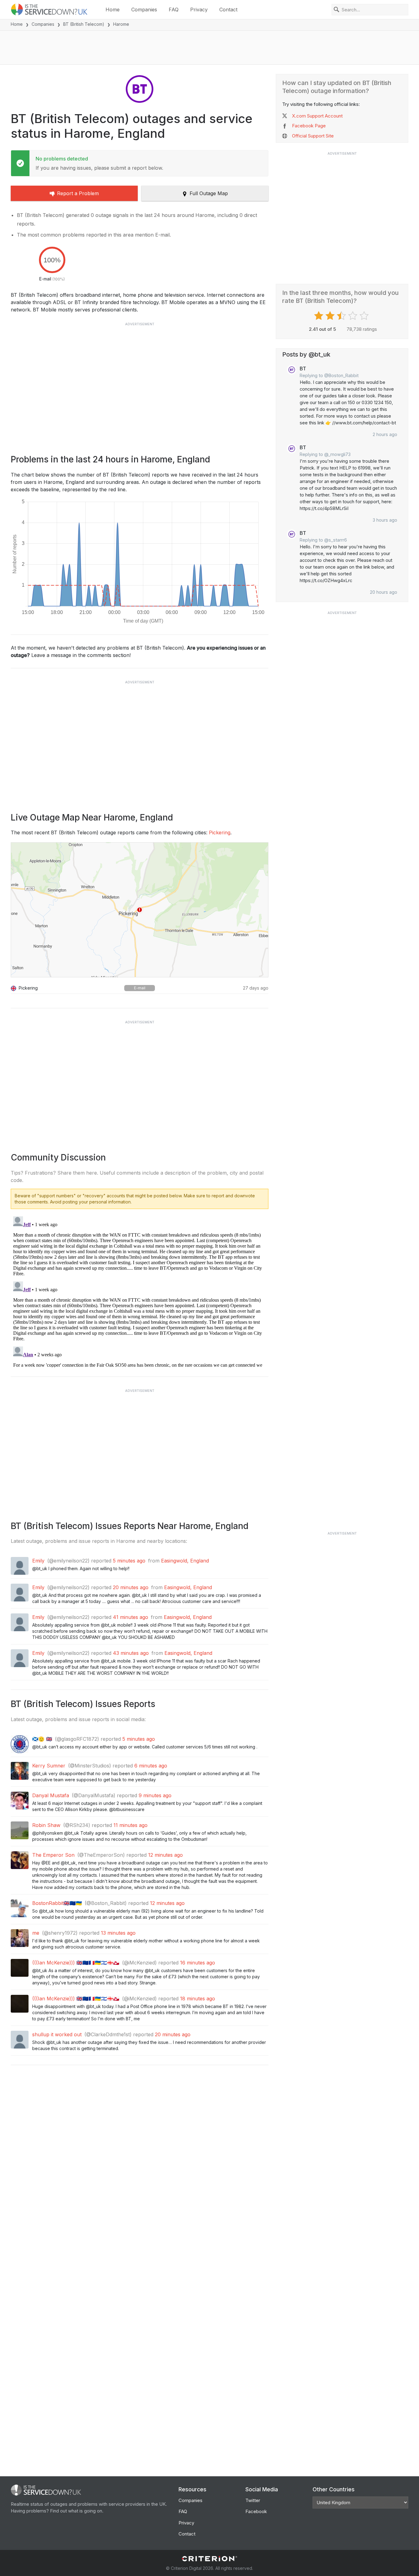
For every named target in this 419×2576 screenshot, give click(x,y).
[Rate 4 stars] (354, 316)
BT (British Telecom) (84, 24)
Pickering (220, 832)
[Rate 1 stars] (319, 316)
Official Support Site (313, 136)
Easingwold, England (185, 1561)
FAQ (174, 10)
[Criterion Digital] (209, 2559)
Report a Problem (78, 193)
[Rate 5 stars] (365, 316)
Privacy (199, 10)
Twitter (253, 2500)
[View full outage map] (140, 910)
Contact (228, 10)
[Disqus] (140, 1291)
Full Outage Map (209, 193)
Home (113, 10)
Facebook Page (309, 126)
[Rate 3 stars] (342, 316)
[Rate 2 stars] (331, 316)
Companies (144, 10)
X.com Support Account (317, 116)
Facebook (256, 2511)
